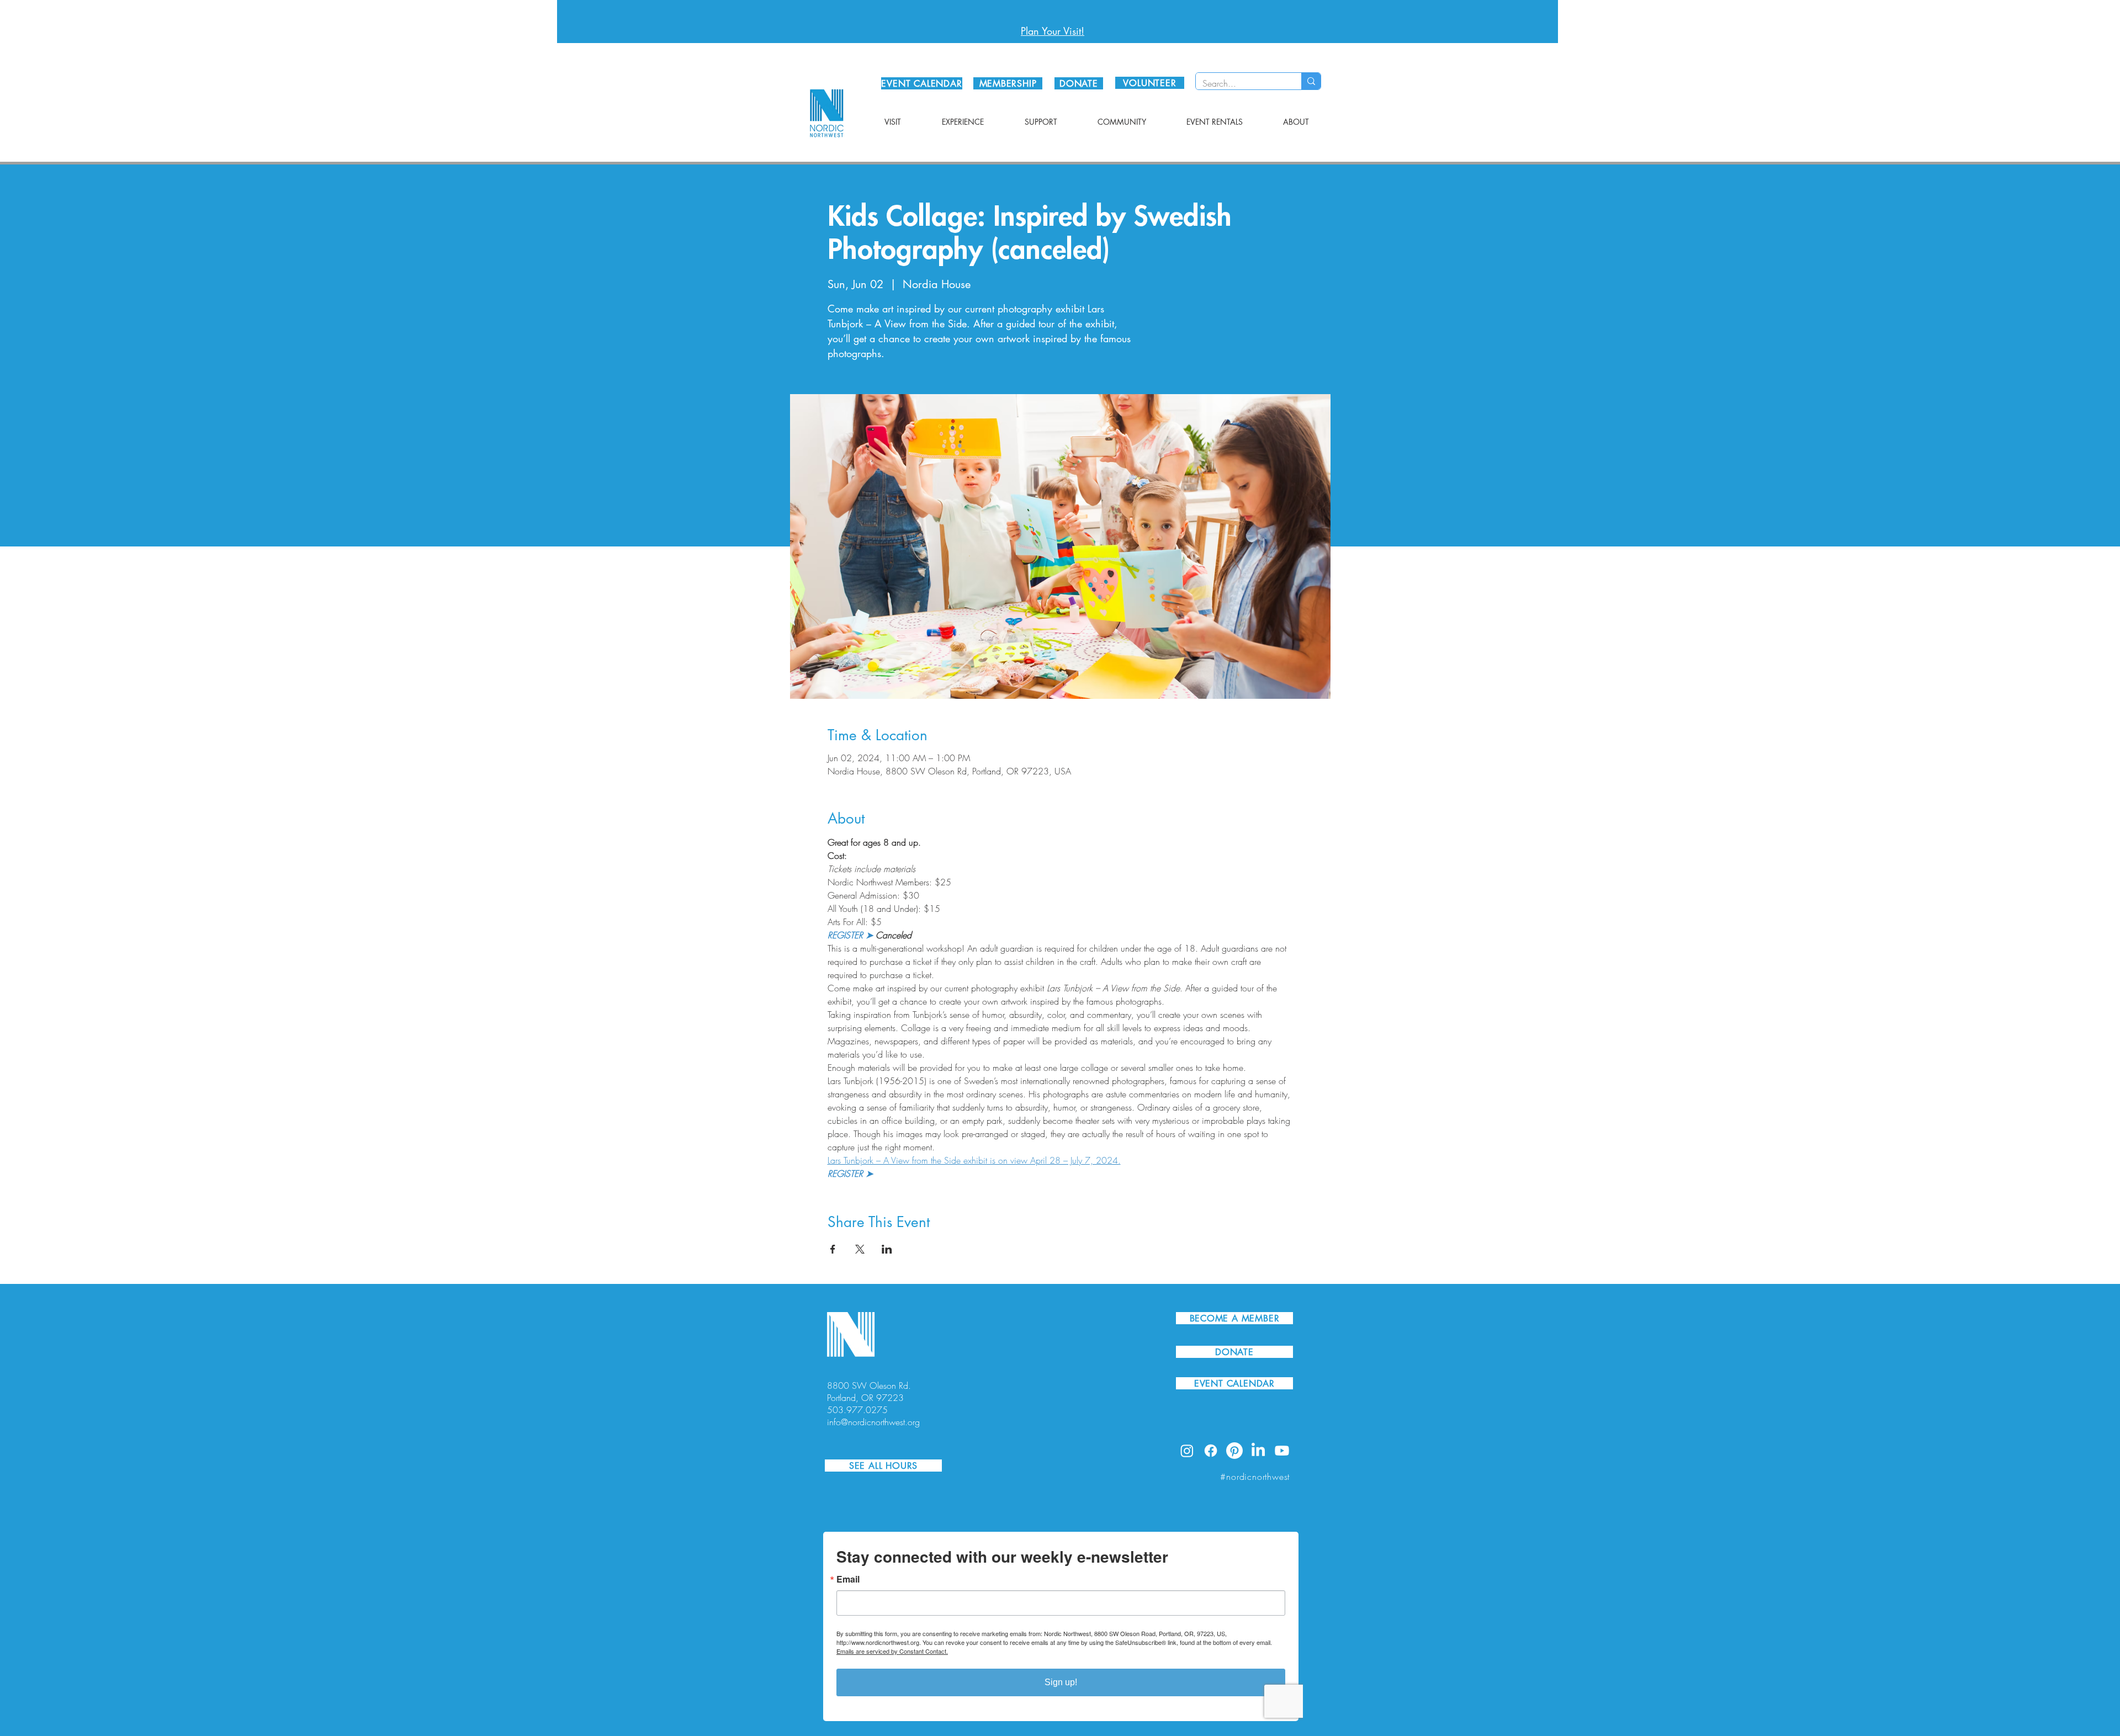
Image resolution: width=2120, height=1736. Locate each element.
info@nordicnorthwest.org (873, 1422)
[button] (893, 122)
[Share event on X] (860, 1249)
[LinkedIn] (1258, 1451)
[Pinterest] (1234, 1451)
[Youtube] (1282, 1451)
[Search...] (1311, 81)
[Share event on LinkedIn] (887, 1249)
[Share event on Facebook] (833, 1249)
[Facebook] (1211, 1451)
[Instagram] (1187, 1451)
